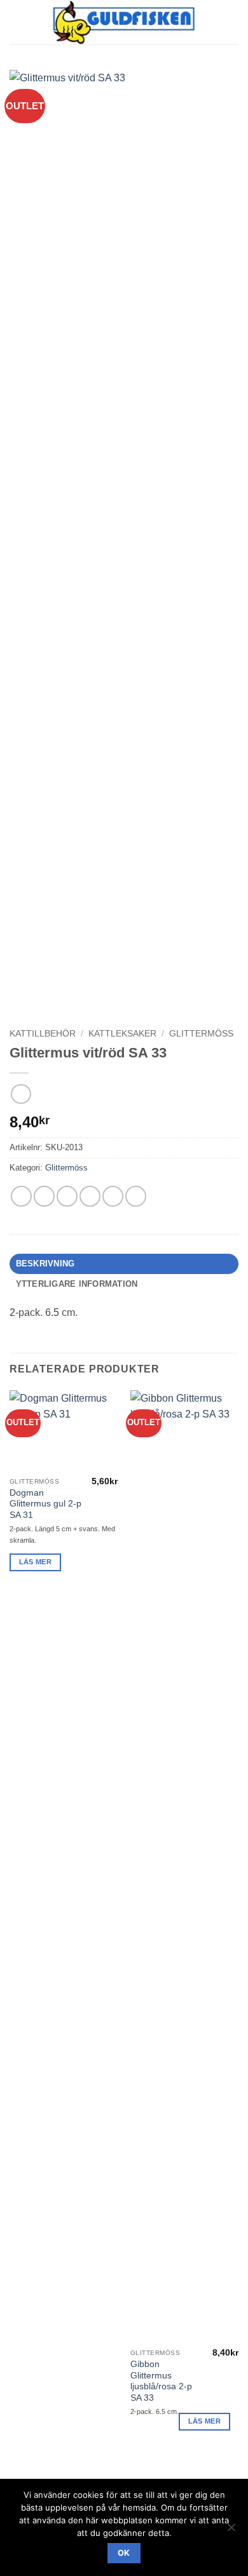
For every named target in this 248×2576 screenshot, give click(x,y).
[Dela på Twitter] (67, 1196)
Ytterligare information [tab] (77, 1284)
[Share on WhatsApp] (21, 1196)
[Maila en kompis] (90, 1196)
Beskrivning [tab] (45, 1264)
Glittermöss (201, 1034)
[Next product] (21, 1094)
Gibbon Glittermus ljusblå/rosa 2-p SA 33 (161, 2381)
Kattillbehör (43, 1034)
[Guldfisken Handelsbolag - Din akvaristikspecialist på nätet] (124, 22)
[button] (17, 22)
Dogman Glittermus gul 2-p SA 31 (45, 1504)
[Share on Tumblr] (136, 1196)
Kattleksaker (122, 1034)
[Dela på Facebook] (44, 1196)
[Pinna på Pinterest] (113, 1196)
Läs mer (35, 1562)
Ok (124, 2553)
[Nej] (231, 2531)
